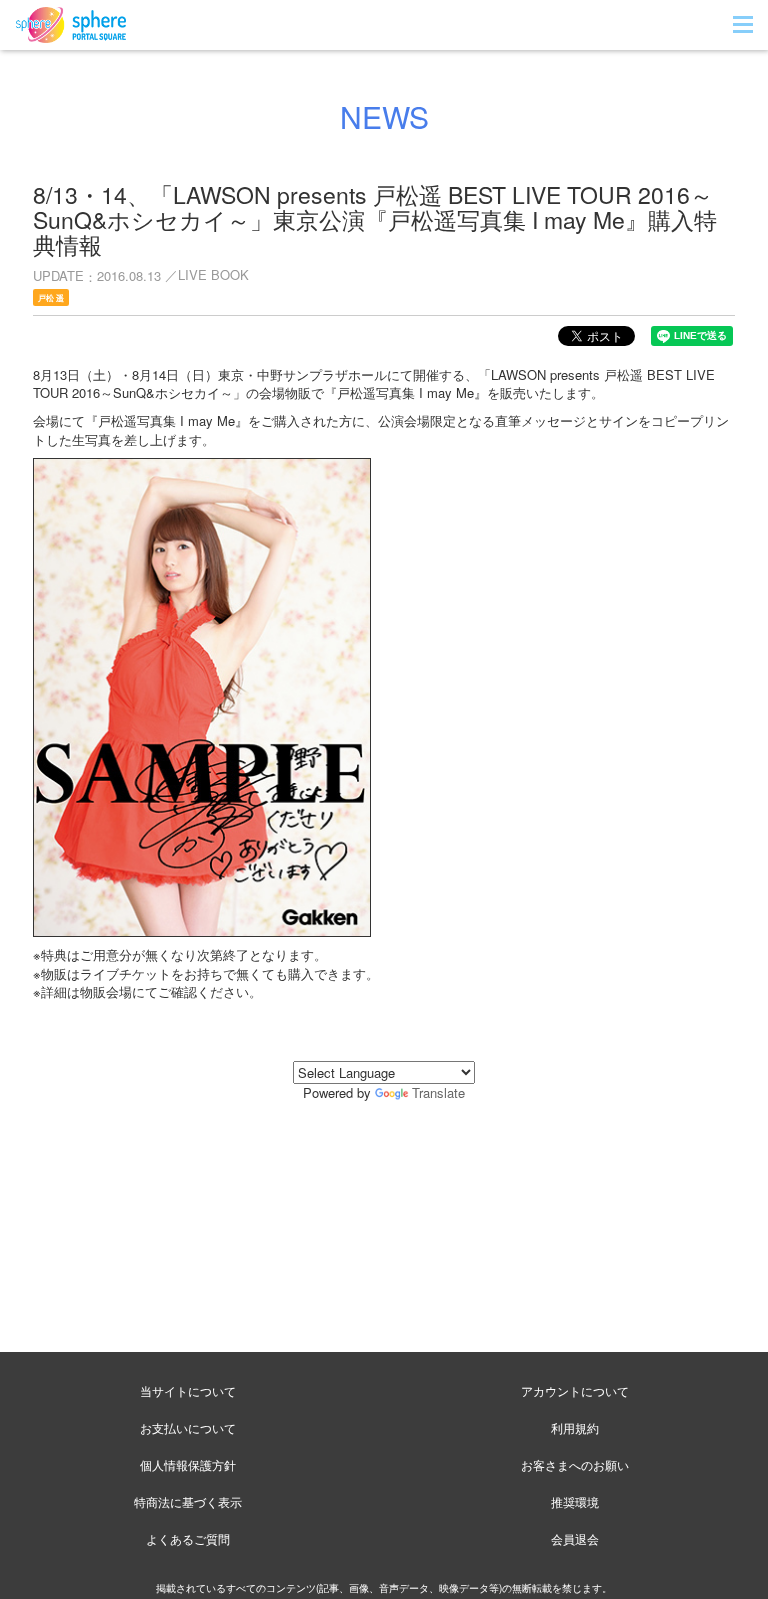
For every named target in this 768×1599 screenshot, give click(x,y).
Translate (438, 1092)
